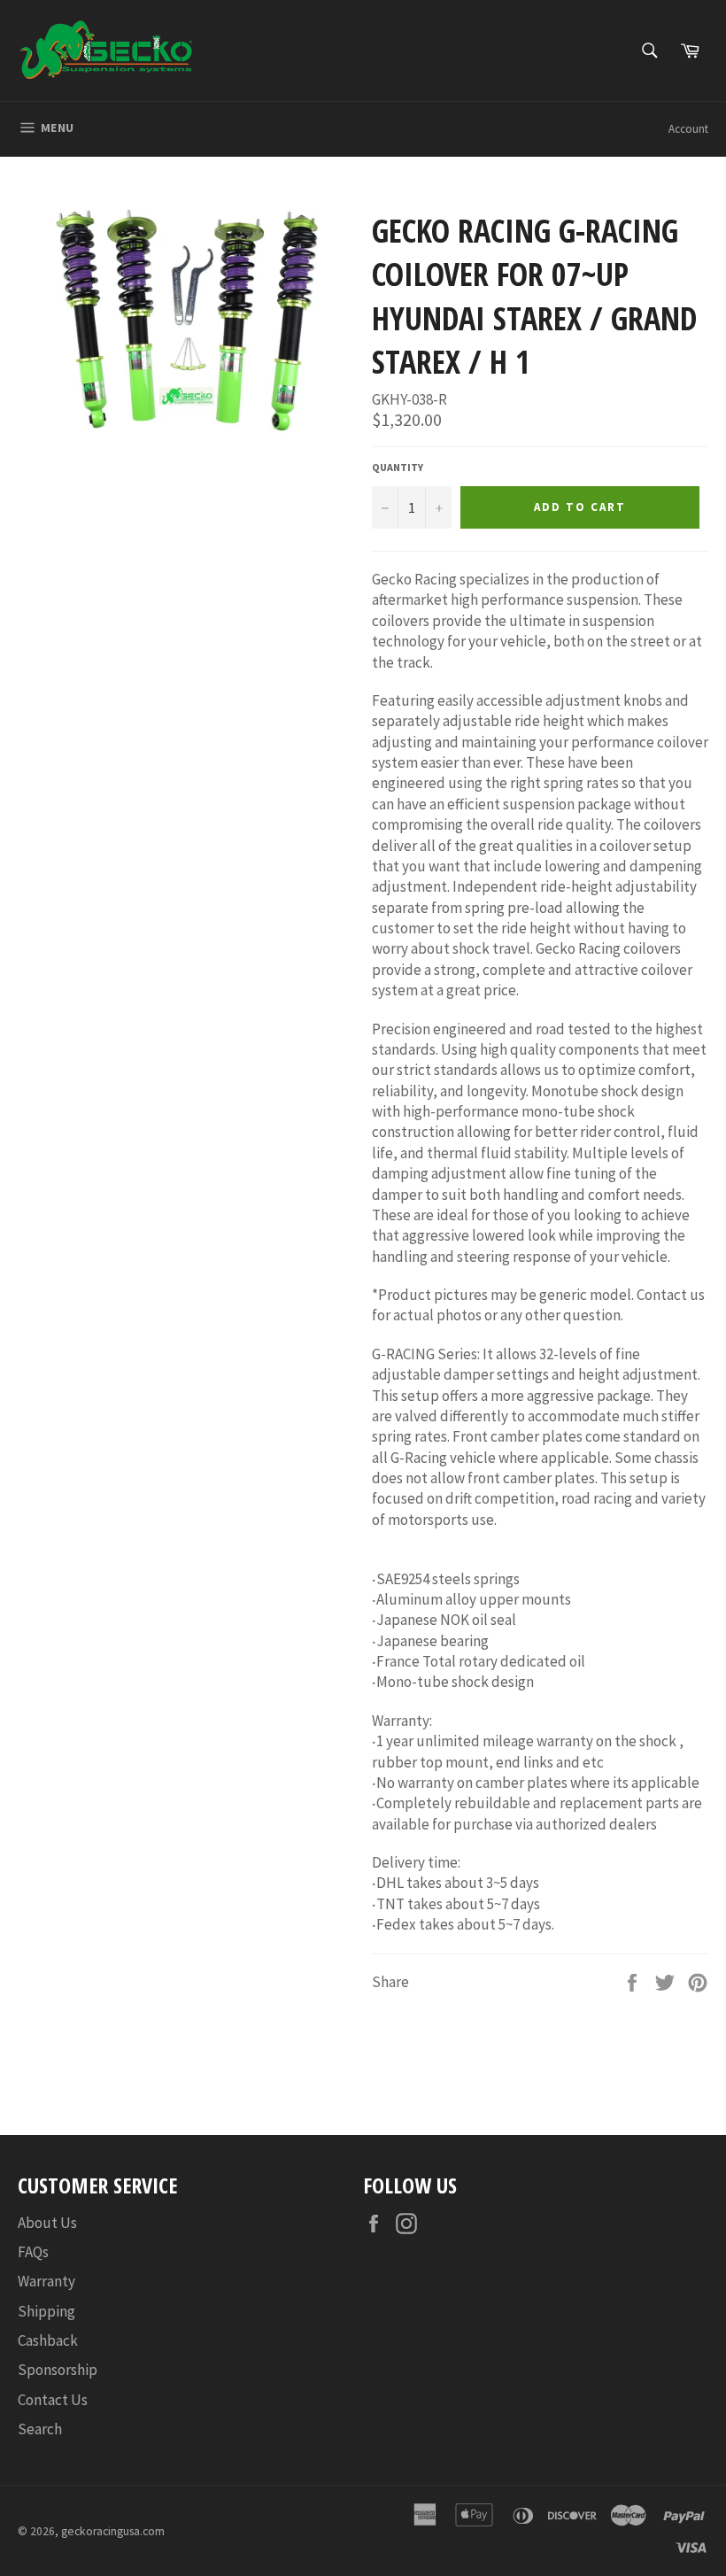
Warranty (46, 2281)
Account (688, 129)
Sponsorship (58, 2370)
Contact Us (53, 2400)
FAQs (33, 2252)
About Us (47, 2223)
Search (40, 2429)
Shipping (46, 2311)
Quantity (398, 467)
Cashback (48, 2340)
